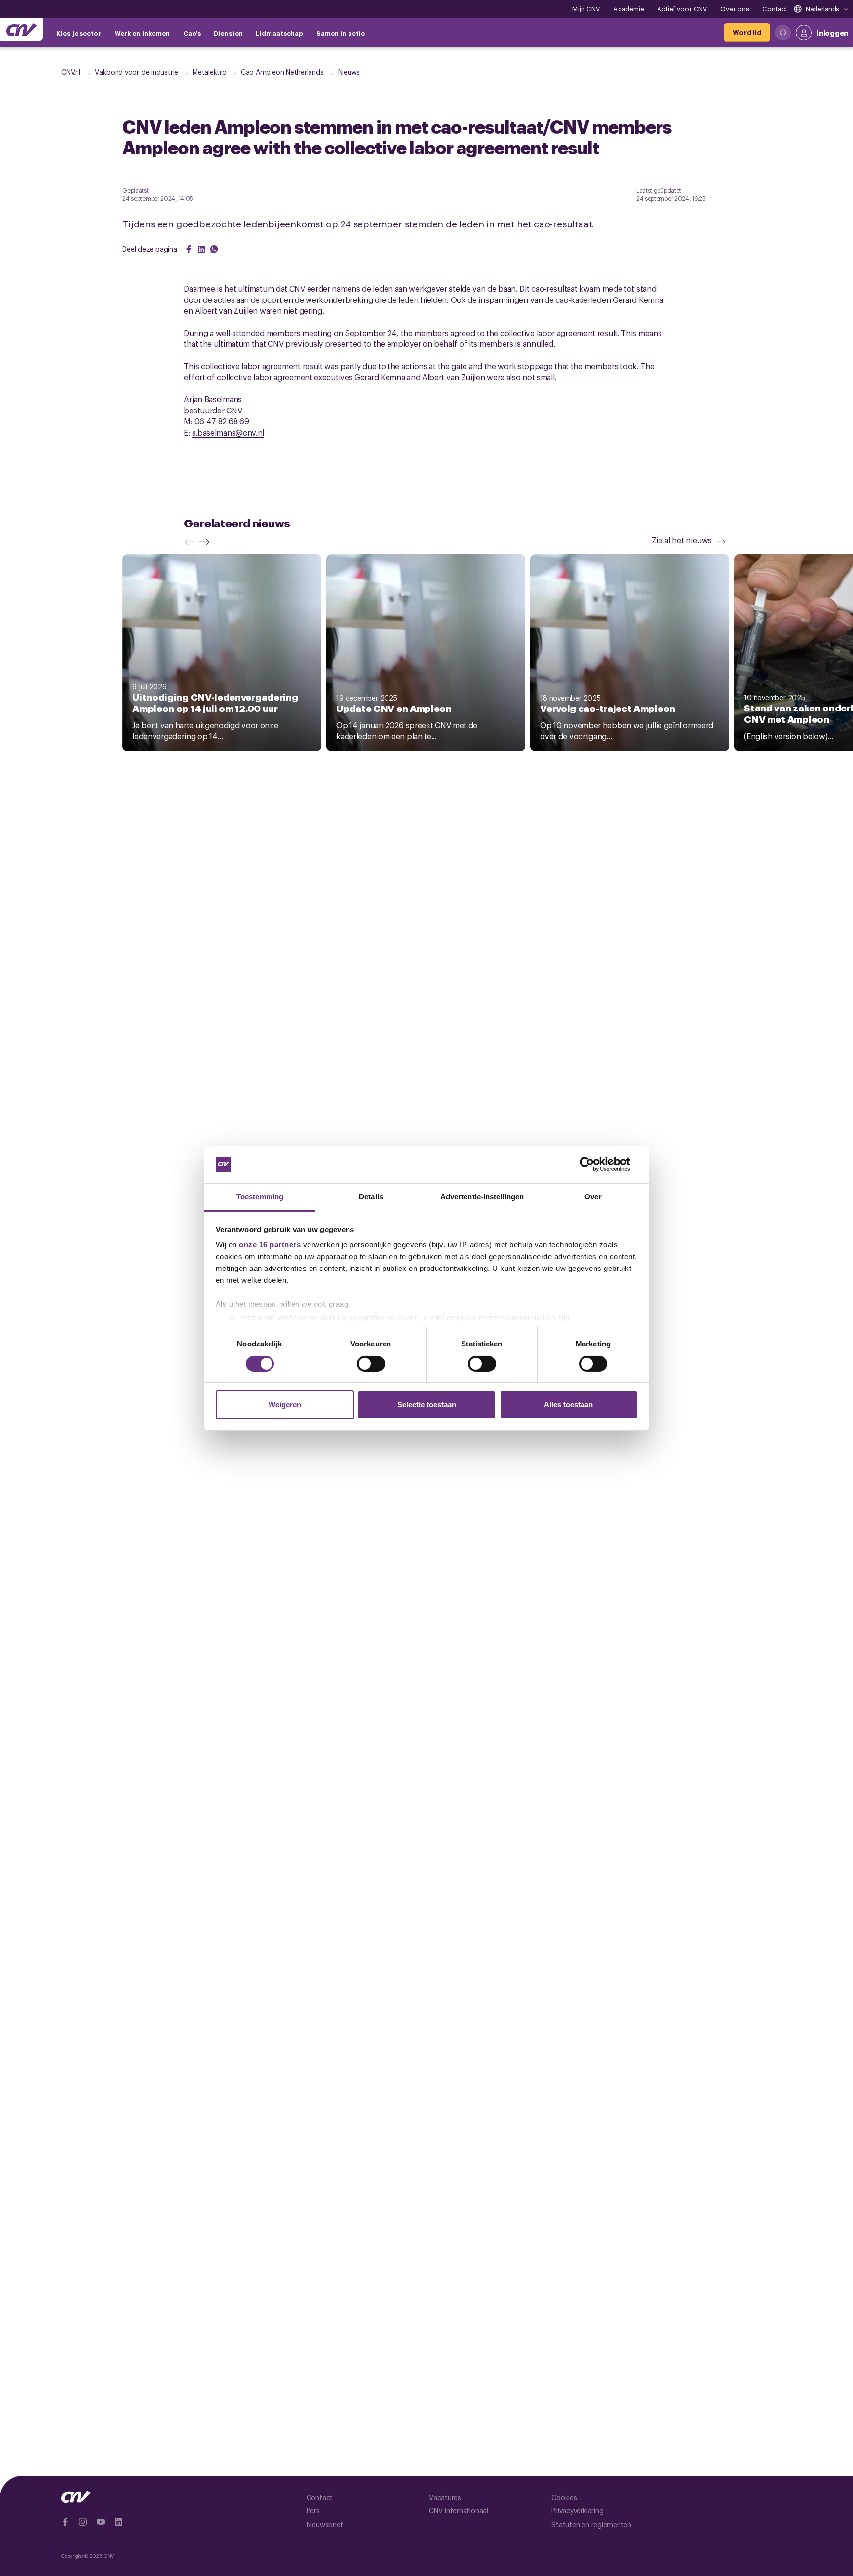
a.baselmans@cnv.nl (228, 432)
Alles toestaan (568, 1404)
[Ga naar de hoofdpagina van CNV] (22, 30)
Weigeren (285, 1404)
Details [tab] (371, 1197)
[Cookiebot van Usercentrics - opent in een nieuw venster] (595, 1164)
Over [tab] (593, 1197)
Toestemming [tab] (260, 1197)
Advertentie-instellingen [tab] (482, 1197)
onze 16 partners (270, 1245)
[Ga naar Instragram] (83, 2522)
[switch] (371, 1364)
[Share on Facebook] (189, 249)
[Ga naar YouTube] (101, 2522)
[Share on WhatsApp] (214, 249)
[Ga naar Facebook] (65, 2522)
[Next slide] (206, 542)
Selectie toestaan (427, 1404)
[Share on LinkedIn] (201, 249)
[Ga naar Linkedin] (118, 2522)
